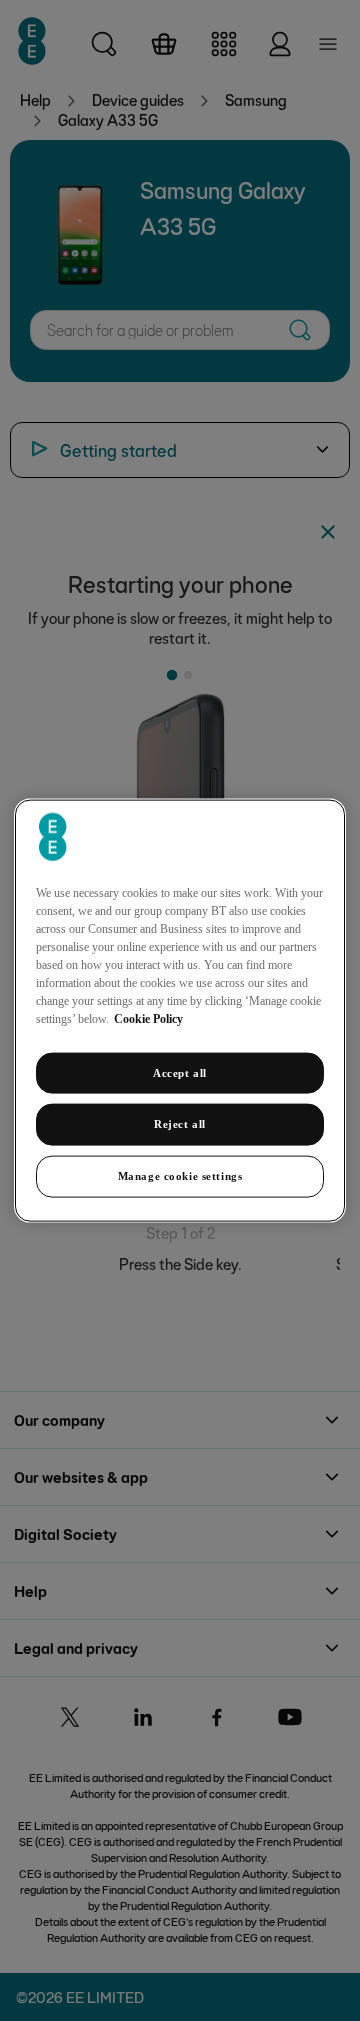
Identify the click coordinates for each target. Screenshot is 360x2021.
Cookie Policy (148, 1018)
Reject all (180, 1124)
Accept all (180, 1072)
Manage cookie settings (180, 1176)
